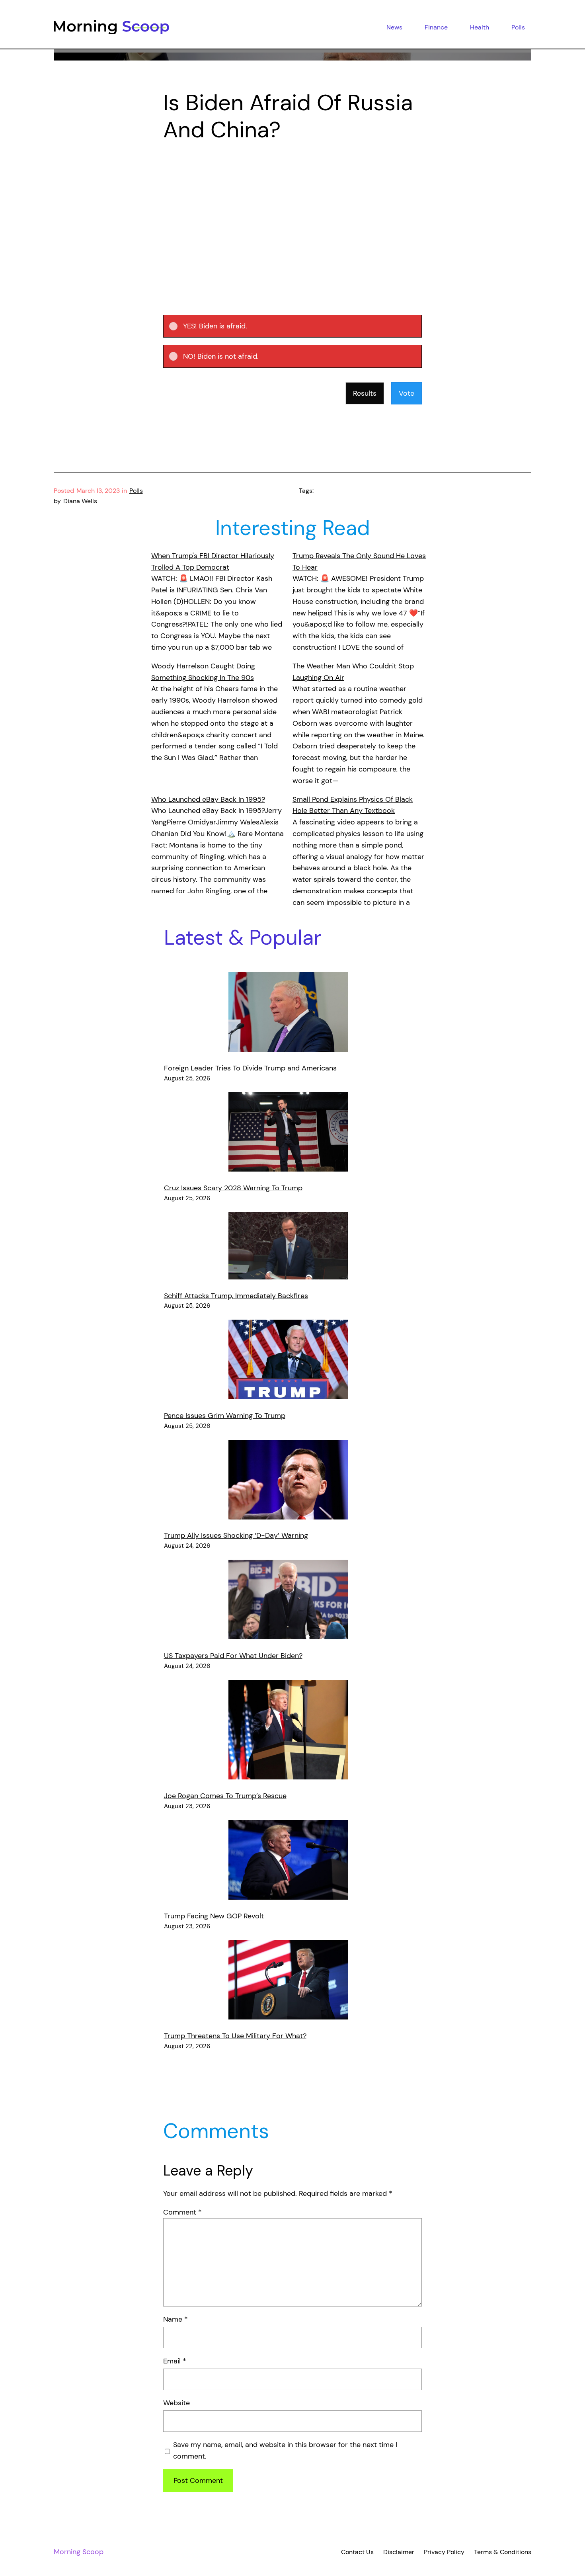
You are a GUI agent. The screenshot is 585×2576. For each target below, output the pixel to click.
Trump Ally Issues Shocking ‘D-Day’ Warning (236, 1535)
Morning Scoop (79, 2552)
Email (175, 2361)
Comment (182, 2212)
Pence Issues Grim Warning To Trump (225, 1416)
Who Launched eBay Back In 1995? (208, 799)
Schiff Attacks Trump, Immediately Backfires (236, 1296)
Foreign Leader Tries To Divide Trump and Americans (250, 1068)
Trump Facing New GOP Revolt (214, 1916)
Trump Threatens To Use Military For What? (235, 2036)
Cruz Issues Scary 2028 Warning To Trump (233, 1188)
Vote (407, 393)
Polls (136, 491)
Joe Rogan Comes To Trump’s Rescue (225, 1796)
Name (175, 2319)
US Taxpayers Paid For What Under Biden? (233, 1656)
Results (365, 393)
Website (176, 2403)
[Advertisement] (292, 218)
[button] (299, 326)
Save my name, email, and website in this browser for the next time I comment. (285, 2450)
